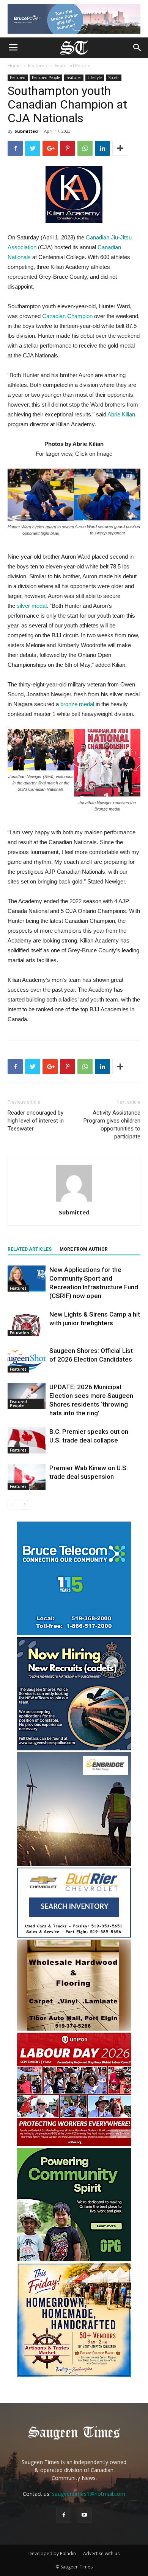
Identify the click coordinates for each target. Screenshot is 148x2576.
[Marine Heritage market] (74, 2375)
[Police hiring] (74, 1748)
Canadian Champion (67, 316)
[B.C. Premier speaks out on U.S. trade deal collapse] (27, 1440)
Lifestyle (95, 78)
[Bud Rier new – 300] (74, 1935)
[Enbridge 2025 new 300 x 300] (74, 1864)
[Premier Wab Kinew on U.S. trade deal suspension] (27, 1477)
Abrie (121, 414)
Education (20, 1333)
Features (74, 78)
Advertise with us (101, 2553)
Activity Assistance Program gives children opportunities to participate (112, 1125)
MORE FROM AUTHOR (84, 1249)
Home (14, 66)
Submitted (26, 131)
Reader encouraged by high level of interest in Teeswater (36, 1121)
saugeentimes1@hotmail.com (89, 2494)
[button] (137, 48)
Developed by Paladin (52, 2553)
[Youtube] (84, 2515)
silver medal (32, 606)
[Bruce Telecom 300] (74, 1633)
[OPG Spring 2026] (74, 2259)
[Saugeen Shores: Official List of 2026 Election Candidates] (27, 1359)
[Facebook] (64, 2515)
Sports (114, 78)
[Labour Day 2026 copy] (74, 2144)
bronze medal (77, 704)
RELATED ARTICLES (30, 1249)
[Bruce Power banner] (74, 19)
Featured (38, 66)
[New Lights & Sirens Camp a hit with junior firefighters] (27, 1323)
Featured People (72, 66)
